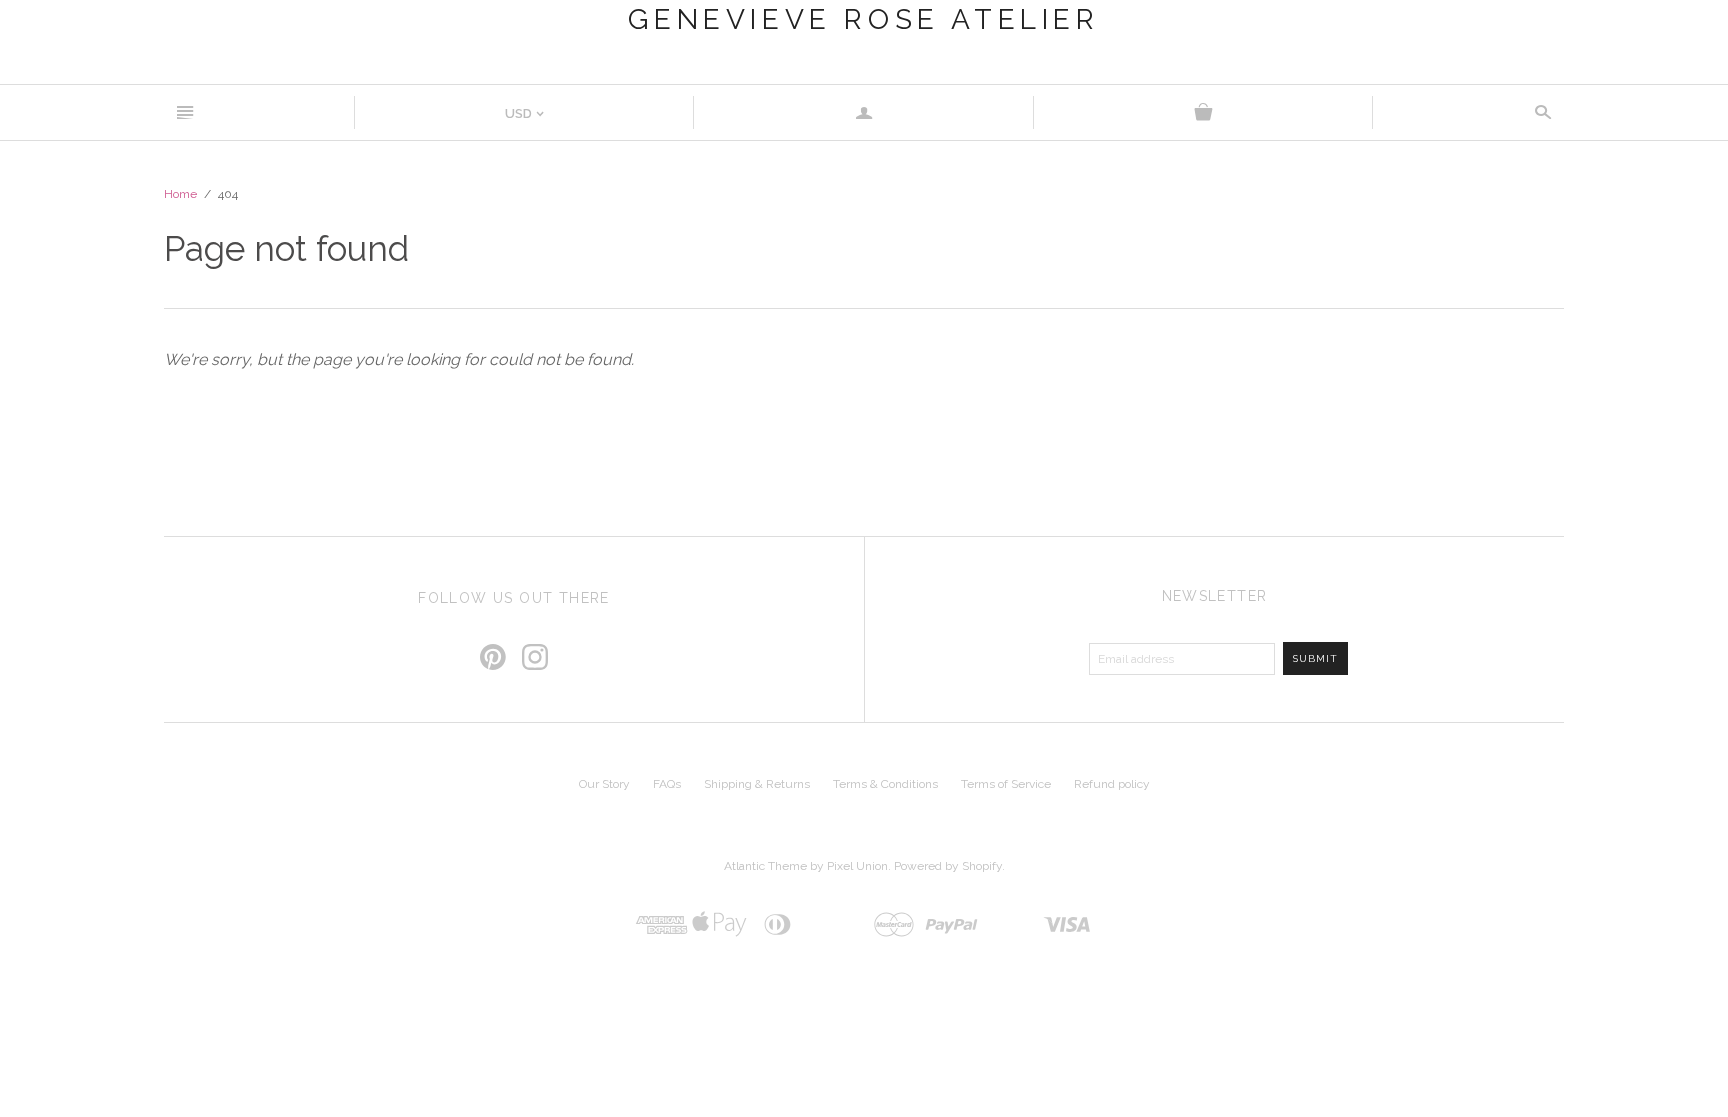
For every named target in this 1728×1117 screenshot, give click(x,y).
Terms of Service (1006, 784)
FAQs (667, 784)
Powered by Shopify (948, 866)
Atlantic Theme (765, 866)
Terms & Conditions (885, 784)
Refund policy (1112, 784)
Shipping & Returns (757, 784)
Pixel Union (857, 866)
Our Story (604, 784)
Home (180, 194)
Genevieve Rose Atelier (863, 19)
